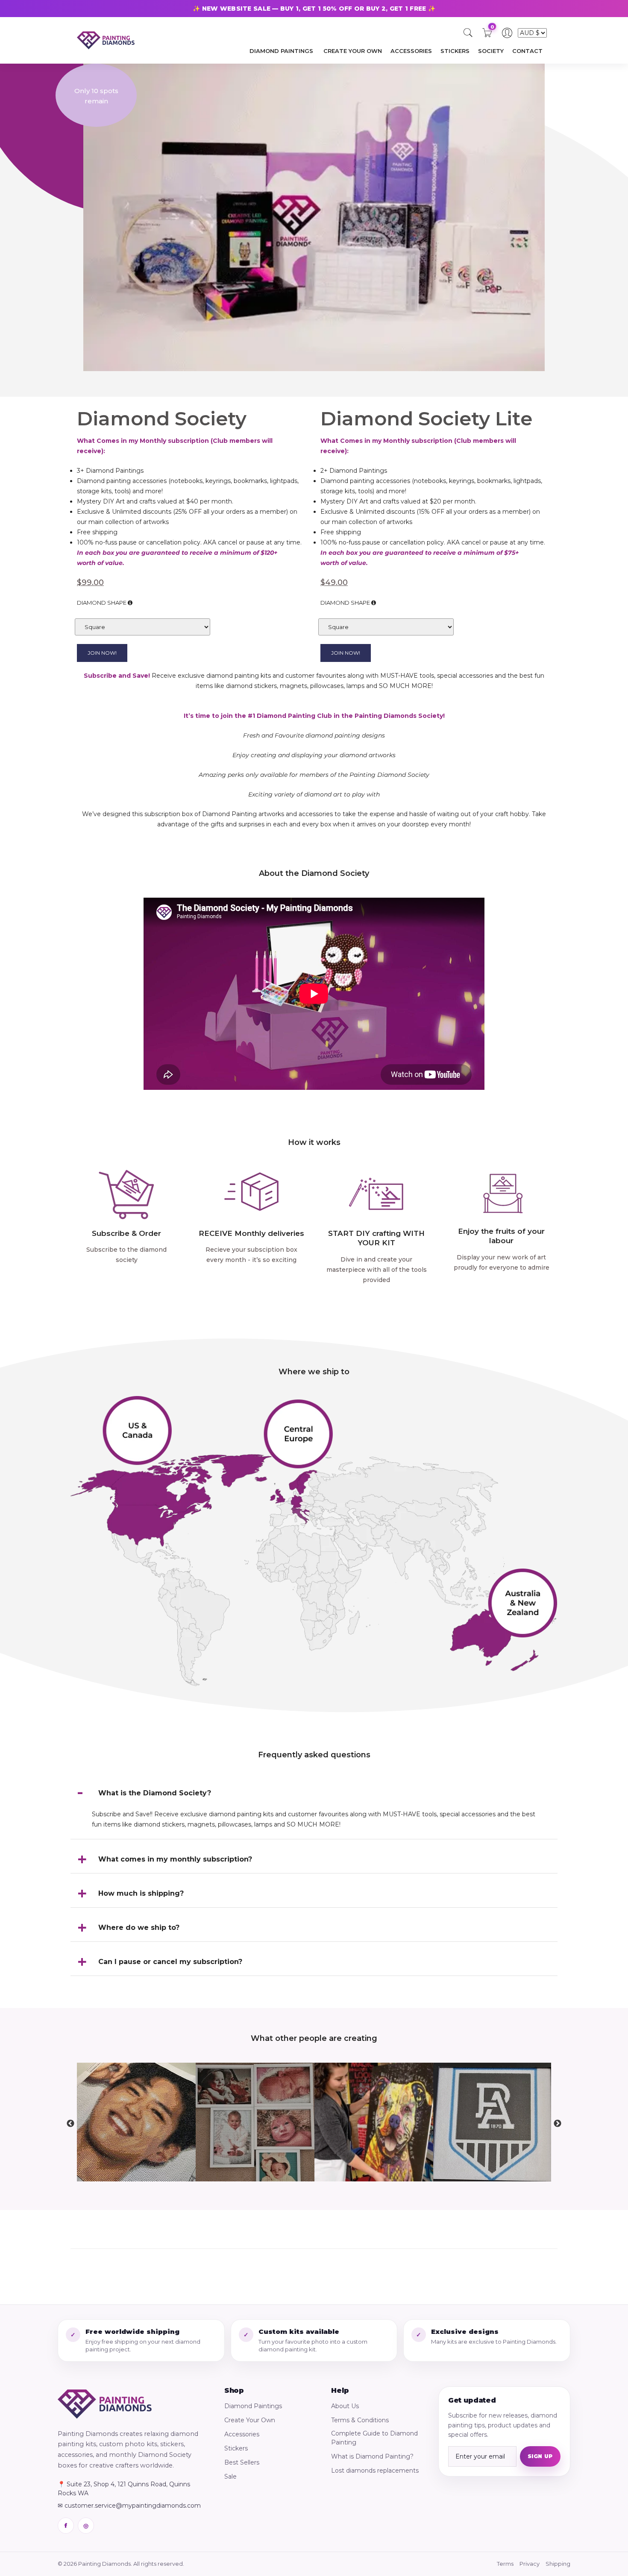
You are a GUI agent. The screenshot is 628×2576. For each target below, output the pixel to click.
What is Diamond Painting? (372, 2456)
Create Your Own (250, 2420)
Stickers (236, 2448)
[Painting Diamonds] (105, 2404)
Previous (70, 2124)
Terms (505, 2564)
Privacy (530, 2564)
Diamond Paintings (253, 2406)
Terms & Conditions (360, 2420)
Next (558, 2124)
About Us (345, 2406)
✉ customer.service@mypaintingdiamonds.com (129, 2506)
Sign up (540, 2456)
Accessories (242, 2434)
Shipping (558, 2564)
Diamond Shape (102, 603)
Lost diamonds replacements (375, 2471)
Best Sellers (242, 2462)
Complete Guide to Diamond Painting (374, 2438)
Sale (230, 2476)
